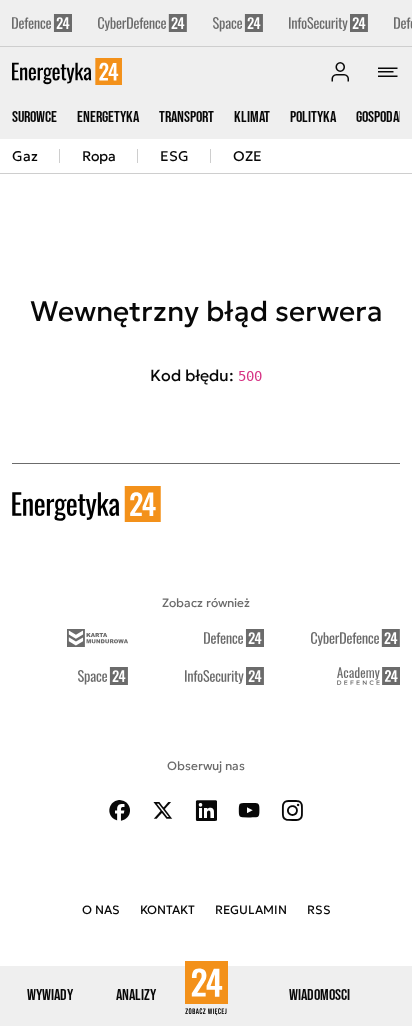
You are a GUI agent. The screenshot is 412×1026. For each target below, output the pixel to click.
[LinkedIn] (206, 810)
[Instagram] (292, 810)
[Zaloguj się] (340, 72)
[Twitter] (163, 810)
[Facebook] (120, 810)
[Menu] (388, 72)
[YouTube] (249, 810)
